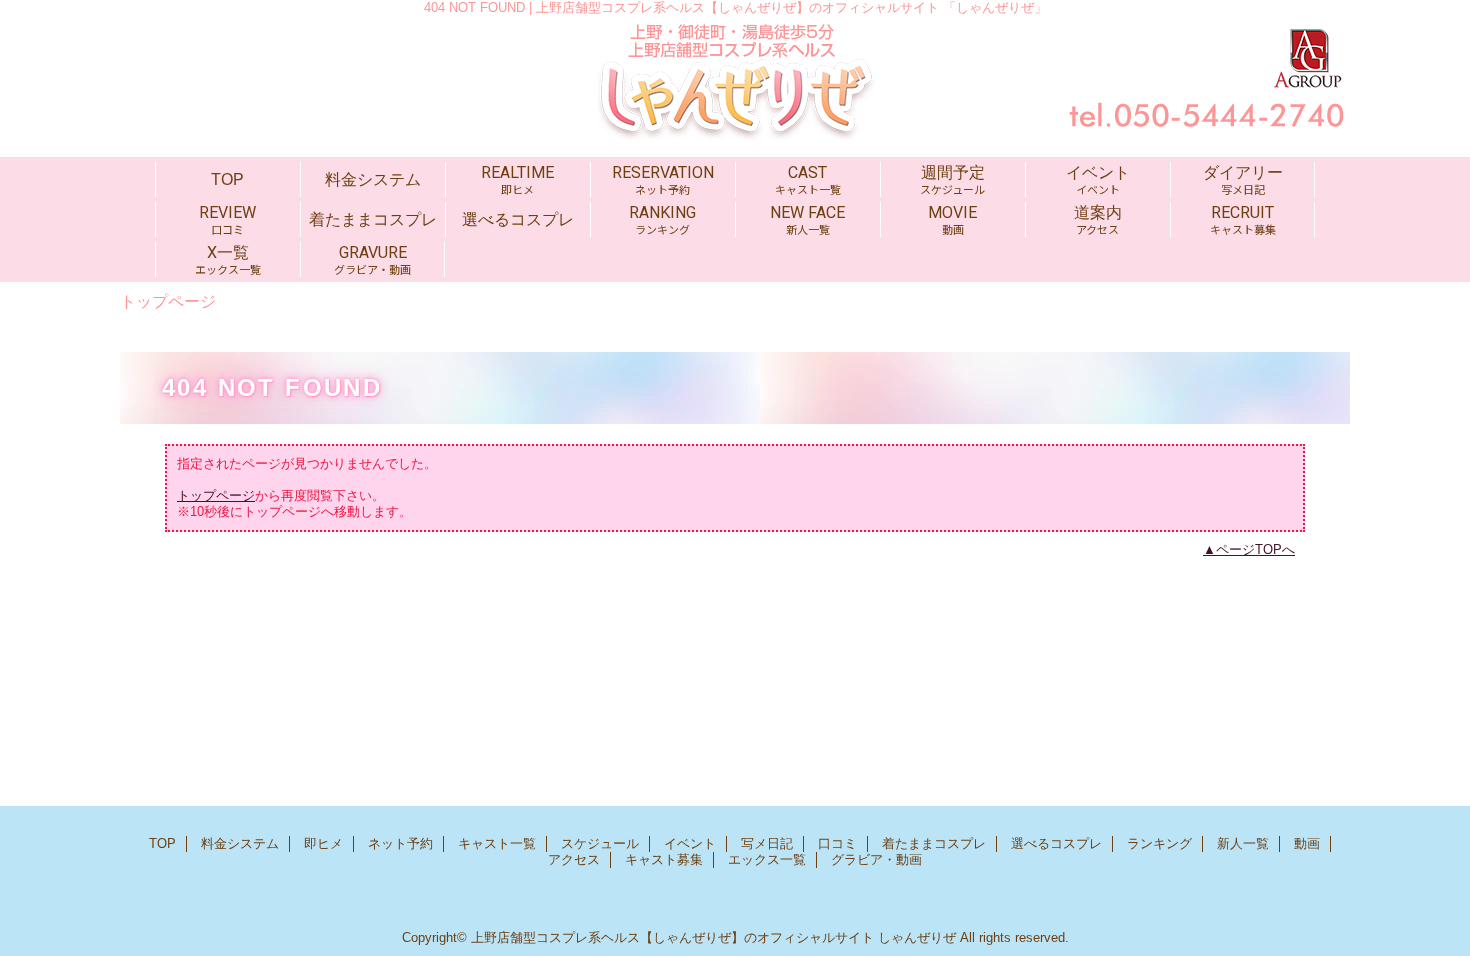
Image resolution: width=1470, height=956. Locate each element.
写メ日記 (767, 843)
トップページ (216, 495)
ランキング (1159, 843)
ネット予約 (400, 843)
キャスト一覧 (497, 843)
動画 (1307, 843)
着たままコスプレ (934, 843)
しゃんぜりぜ (917, 937)
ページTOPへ (1255, 549)
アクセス (574, 859)
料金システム (240, 843)
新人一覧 (1243, 843)
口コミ (837, 843)
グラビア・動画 (876, 859)
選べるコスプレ (1056, 843)
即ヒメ (323, 843)
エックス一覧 (767, 859)
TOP (227, 179)
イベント (690, 843)
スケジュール (600, 843)
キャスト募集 (664, 859)
